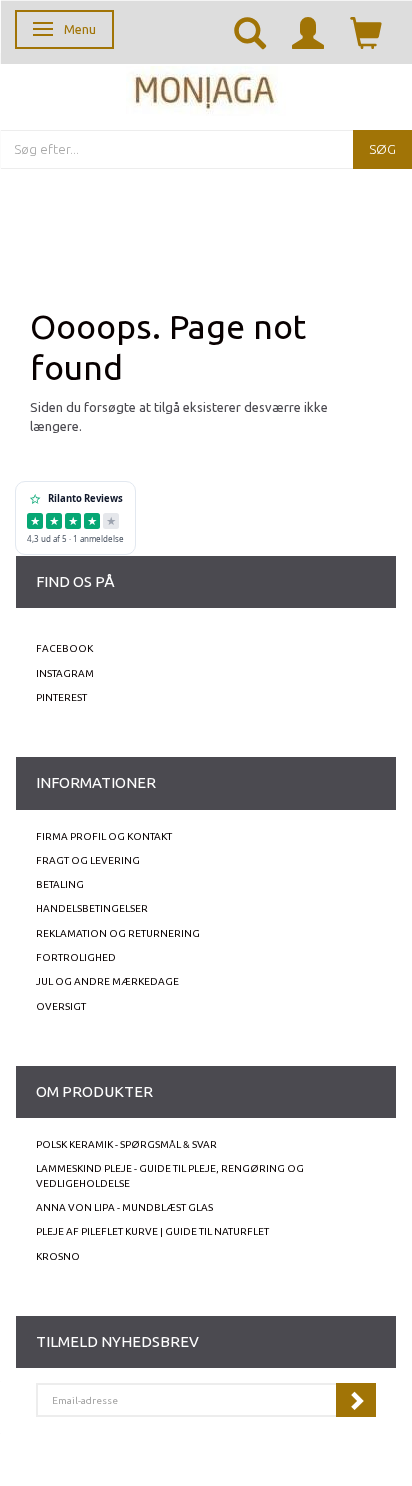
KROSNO (58, 1256)
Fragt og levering (88, 860)
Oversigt (61, 1006)
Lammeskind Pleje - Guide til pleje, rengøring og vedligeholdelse (170, 1175)
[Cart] (366, 32)
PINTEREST (61, 697)
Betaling (60, 884)
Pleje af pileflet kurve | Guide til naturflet (152, 1231)
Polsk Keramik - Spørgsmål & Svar (126, 1144)
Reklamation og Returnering (118, 933)
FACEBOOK (64, 648)
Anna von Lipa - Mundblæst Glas (124, 1207)
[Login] (308, 32)
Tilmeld (356, 1400)
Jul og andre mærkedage (107, 981)
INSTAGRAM (65, 673)
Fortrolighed (76, 957)
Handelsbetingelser (92, 908)
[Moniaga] (206, 88)
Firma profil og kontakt (104, 836)
